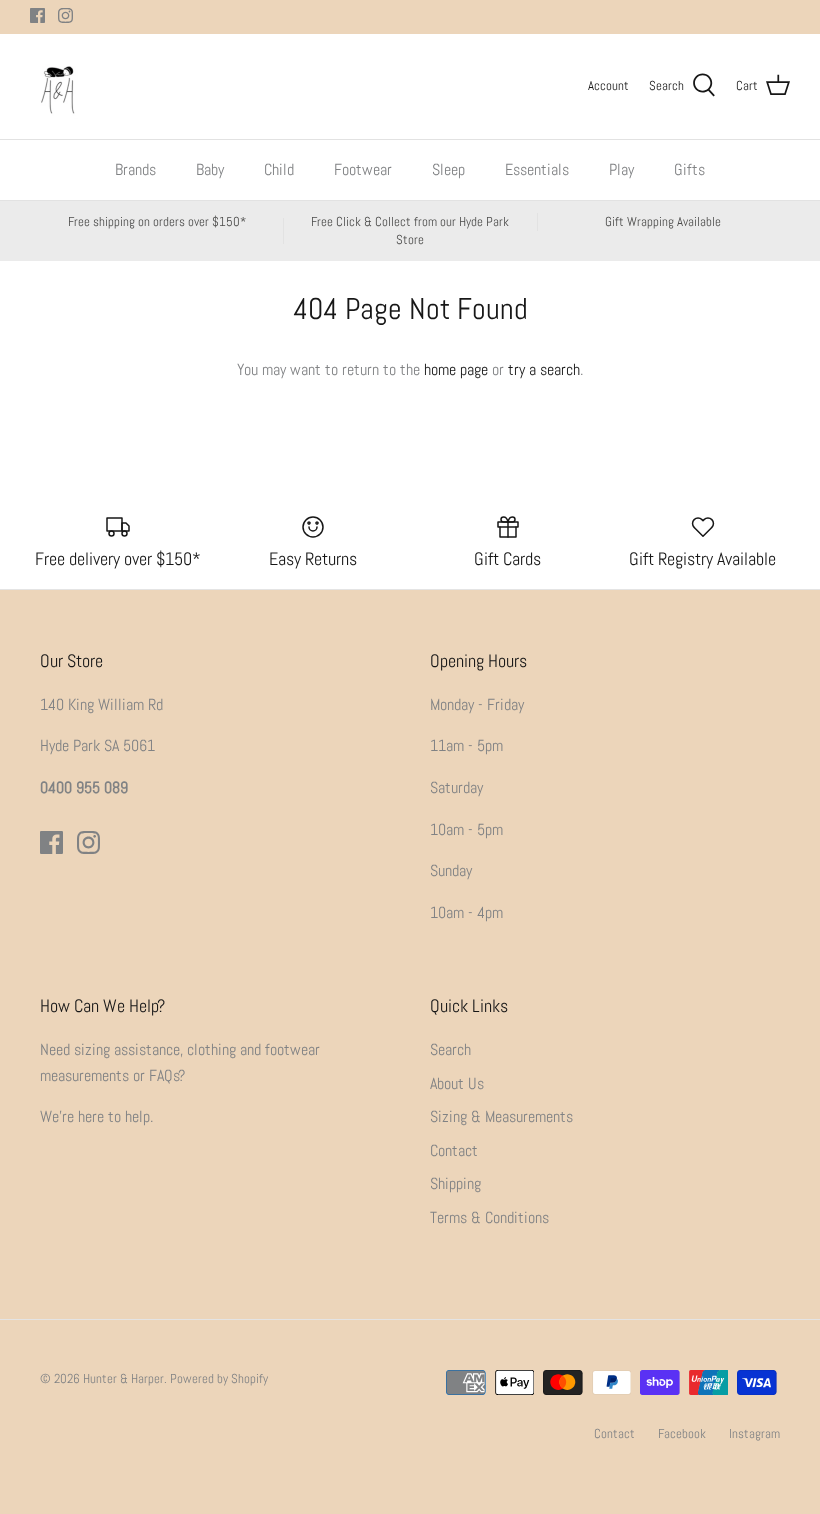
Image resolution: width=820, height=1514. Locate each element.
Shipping (455, 1183)
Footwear (363, 169)
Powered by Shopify (219, 1378)
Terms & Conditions (489, 1217)
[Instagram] (65, 15)
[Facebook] (37, 15)
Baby (210, 169)
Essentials (537, 169)
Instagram (754, 1433)
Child (279, 169)
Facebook (682, 1433)
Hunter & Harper (123, 1378)
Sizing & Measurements (501, 1116)
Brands (135, 169)
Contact (454, 1150)
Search (450, 1049)
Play (621, 169)
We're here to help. (96, 1116)
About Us (457, 1083)
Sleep (448, 169)
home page (456, 369)
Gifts (689, 169)
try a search (544, 369)
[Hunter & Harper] (57, 86)
